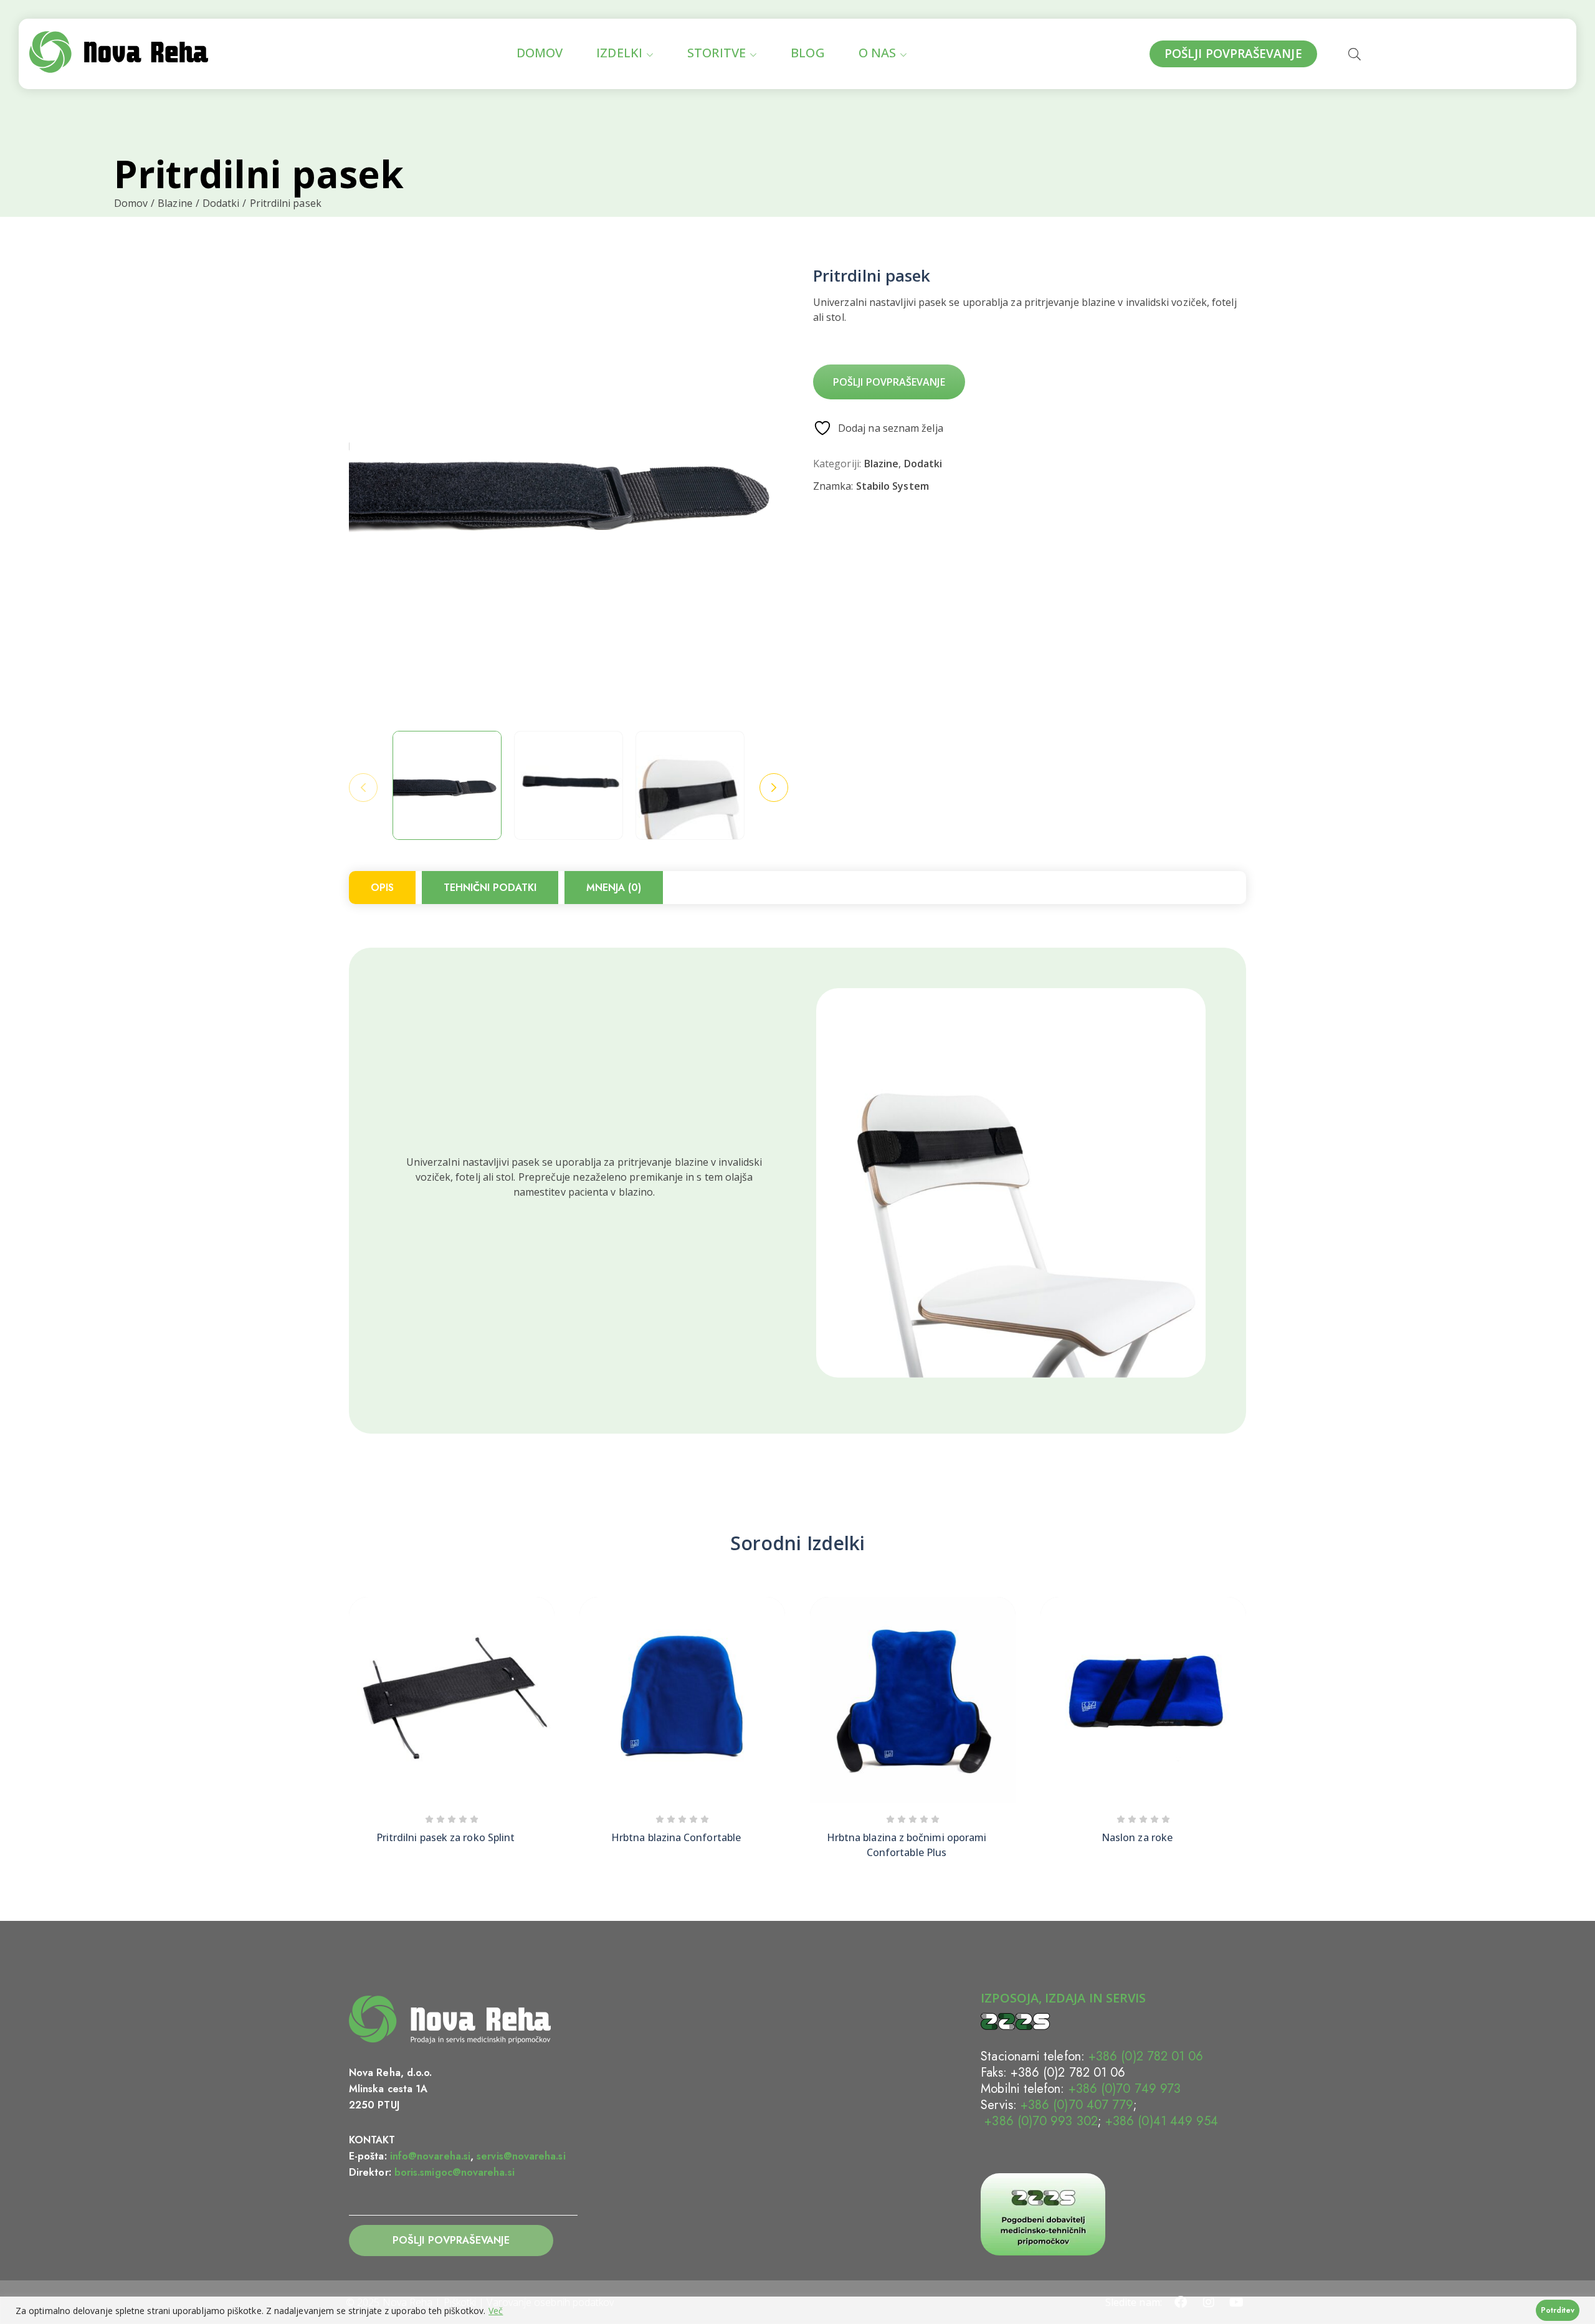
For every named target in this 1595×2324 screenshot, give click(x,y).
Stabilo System (893, 486)
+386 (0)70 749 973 (1125, 2089)
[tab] (382, 888)
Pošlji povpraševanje (889, 382)
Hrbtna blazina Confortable (676, 1837)
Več (496, 2311)
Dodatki (221, 203)
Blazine (175, 203)
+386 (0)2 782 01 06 (1146, 2056)
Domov (131, 203)
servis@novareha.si (521, 2156)
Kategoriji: (837, 464)
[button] (1246, 1704)
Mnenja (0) (614, 888)
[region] (797, 2310)
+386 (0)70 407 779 (1077, 2105)
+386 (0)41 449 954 (1162, 2121)
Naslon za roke (1137, 1837)
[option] (447, 785)
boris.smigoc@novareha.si (455, 2172)
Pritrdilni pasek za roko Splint (445, 1837)
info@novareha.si (430, 2156)
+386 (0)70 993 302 (1039, 2121)
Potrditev (1558, 2310)
